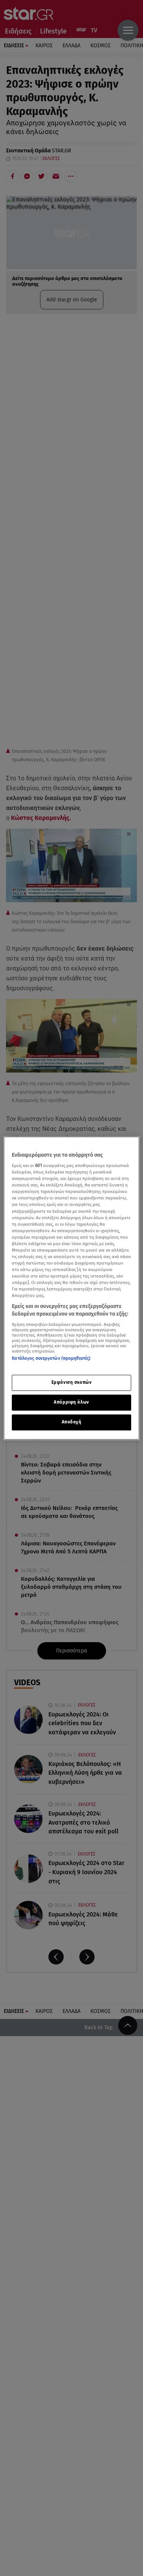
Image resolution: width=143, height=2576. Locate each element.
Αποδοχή (72, 1422)
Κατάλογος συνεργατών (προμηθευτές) (51, 1358)
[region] (71, 1288)
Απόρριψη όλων (71, 1402)
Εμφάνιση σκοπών (72, 1382)
